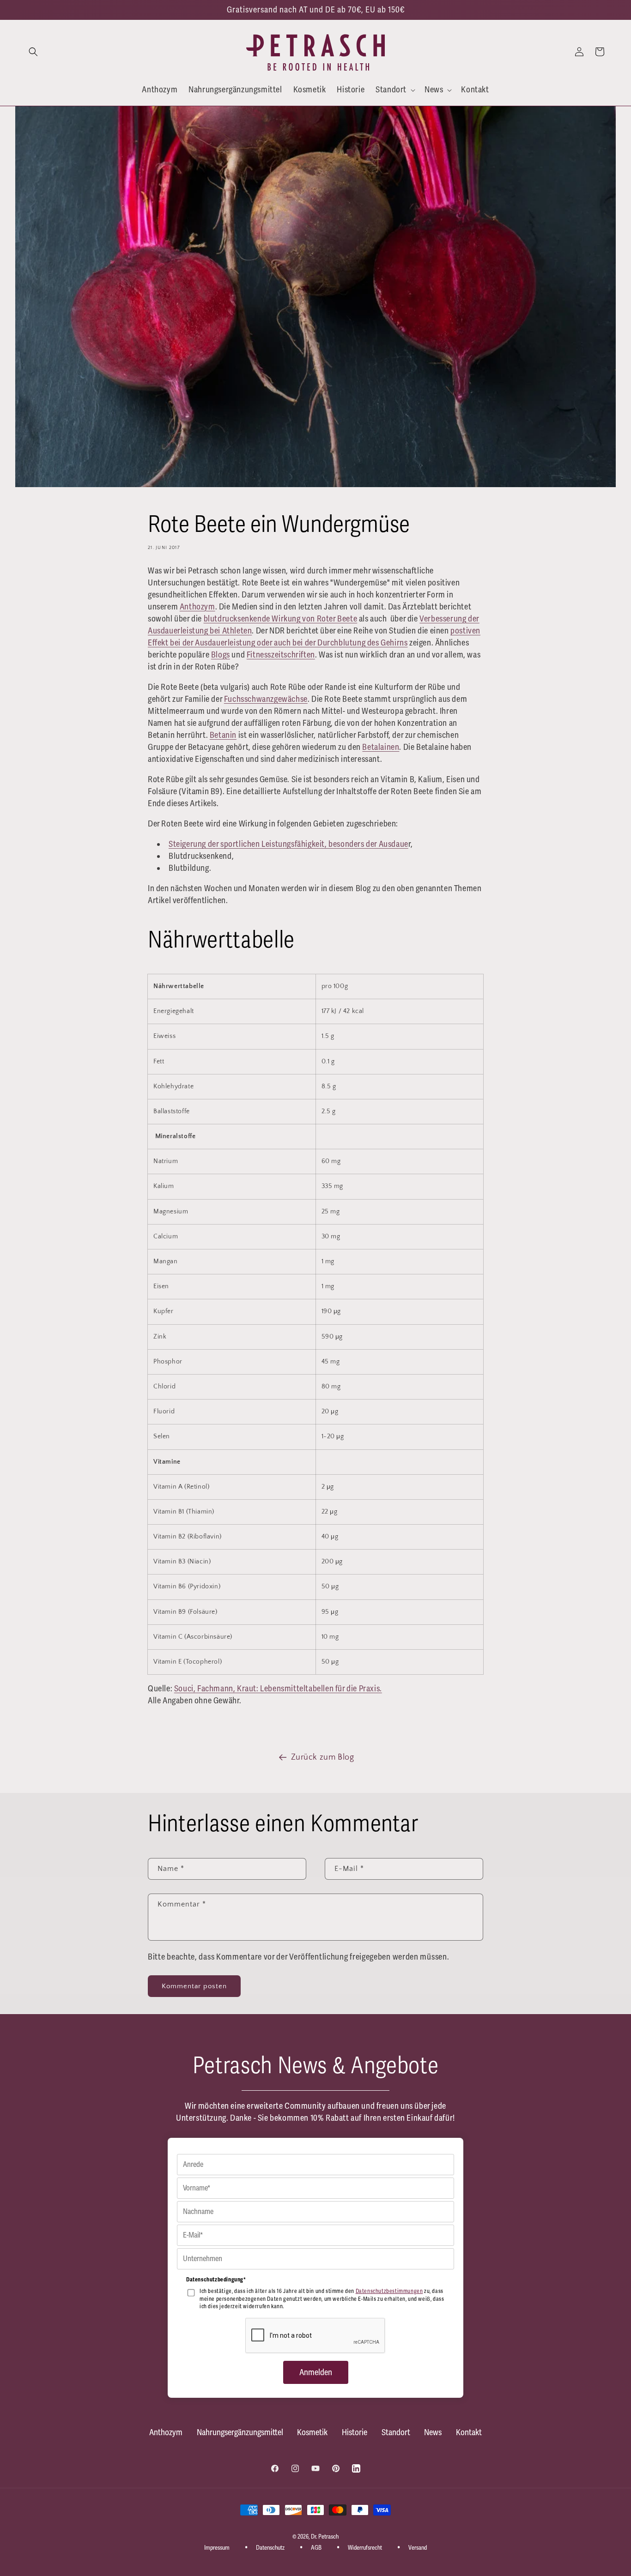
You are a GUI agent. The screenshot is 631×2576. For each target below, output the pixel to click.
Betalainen (381, 747)
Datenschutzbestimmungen (389, 2291)
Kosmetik (312, 2432)
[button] (33, 52)
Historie (355, 2432)
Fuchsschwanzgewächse (266, 699)
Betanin (223, 735)
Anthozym (197, 607)
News (433, 2432)
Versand (418, 2547)
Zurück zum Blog (323, 1757)
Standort (396, 2432)
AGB (316, 2547)
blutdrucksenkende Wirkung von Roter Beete (281, 619)
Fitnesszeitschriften (281, 655)
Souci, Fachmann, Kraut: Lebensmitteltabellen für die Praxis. (278, 1689)
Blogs (221, 655)
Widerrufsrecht (365, 2547)
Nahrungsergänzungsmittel (240, 2432)
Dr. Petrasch (325, 2537)
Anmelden (316, 2372)
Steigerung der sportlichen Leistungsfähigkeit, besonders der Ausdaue (288, 844)
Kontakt (469, 2432)
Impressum (217, 2547)
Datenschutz (270, 2547)
